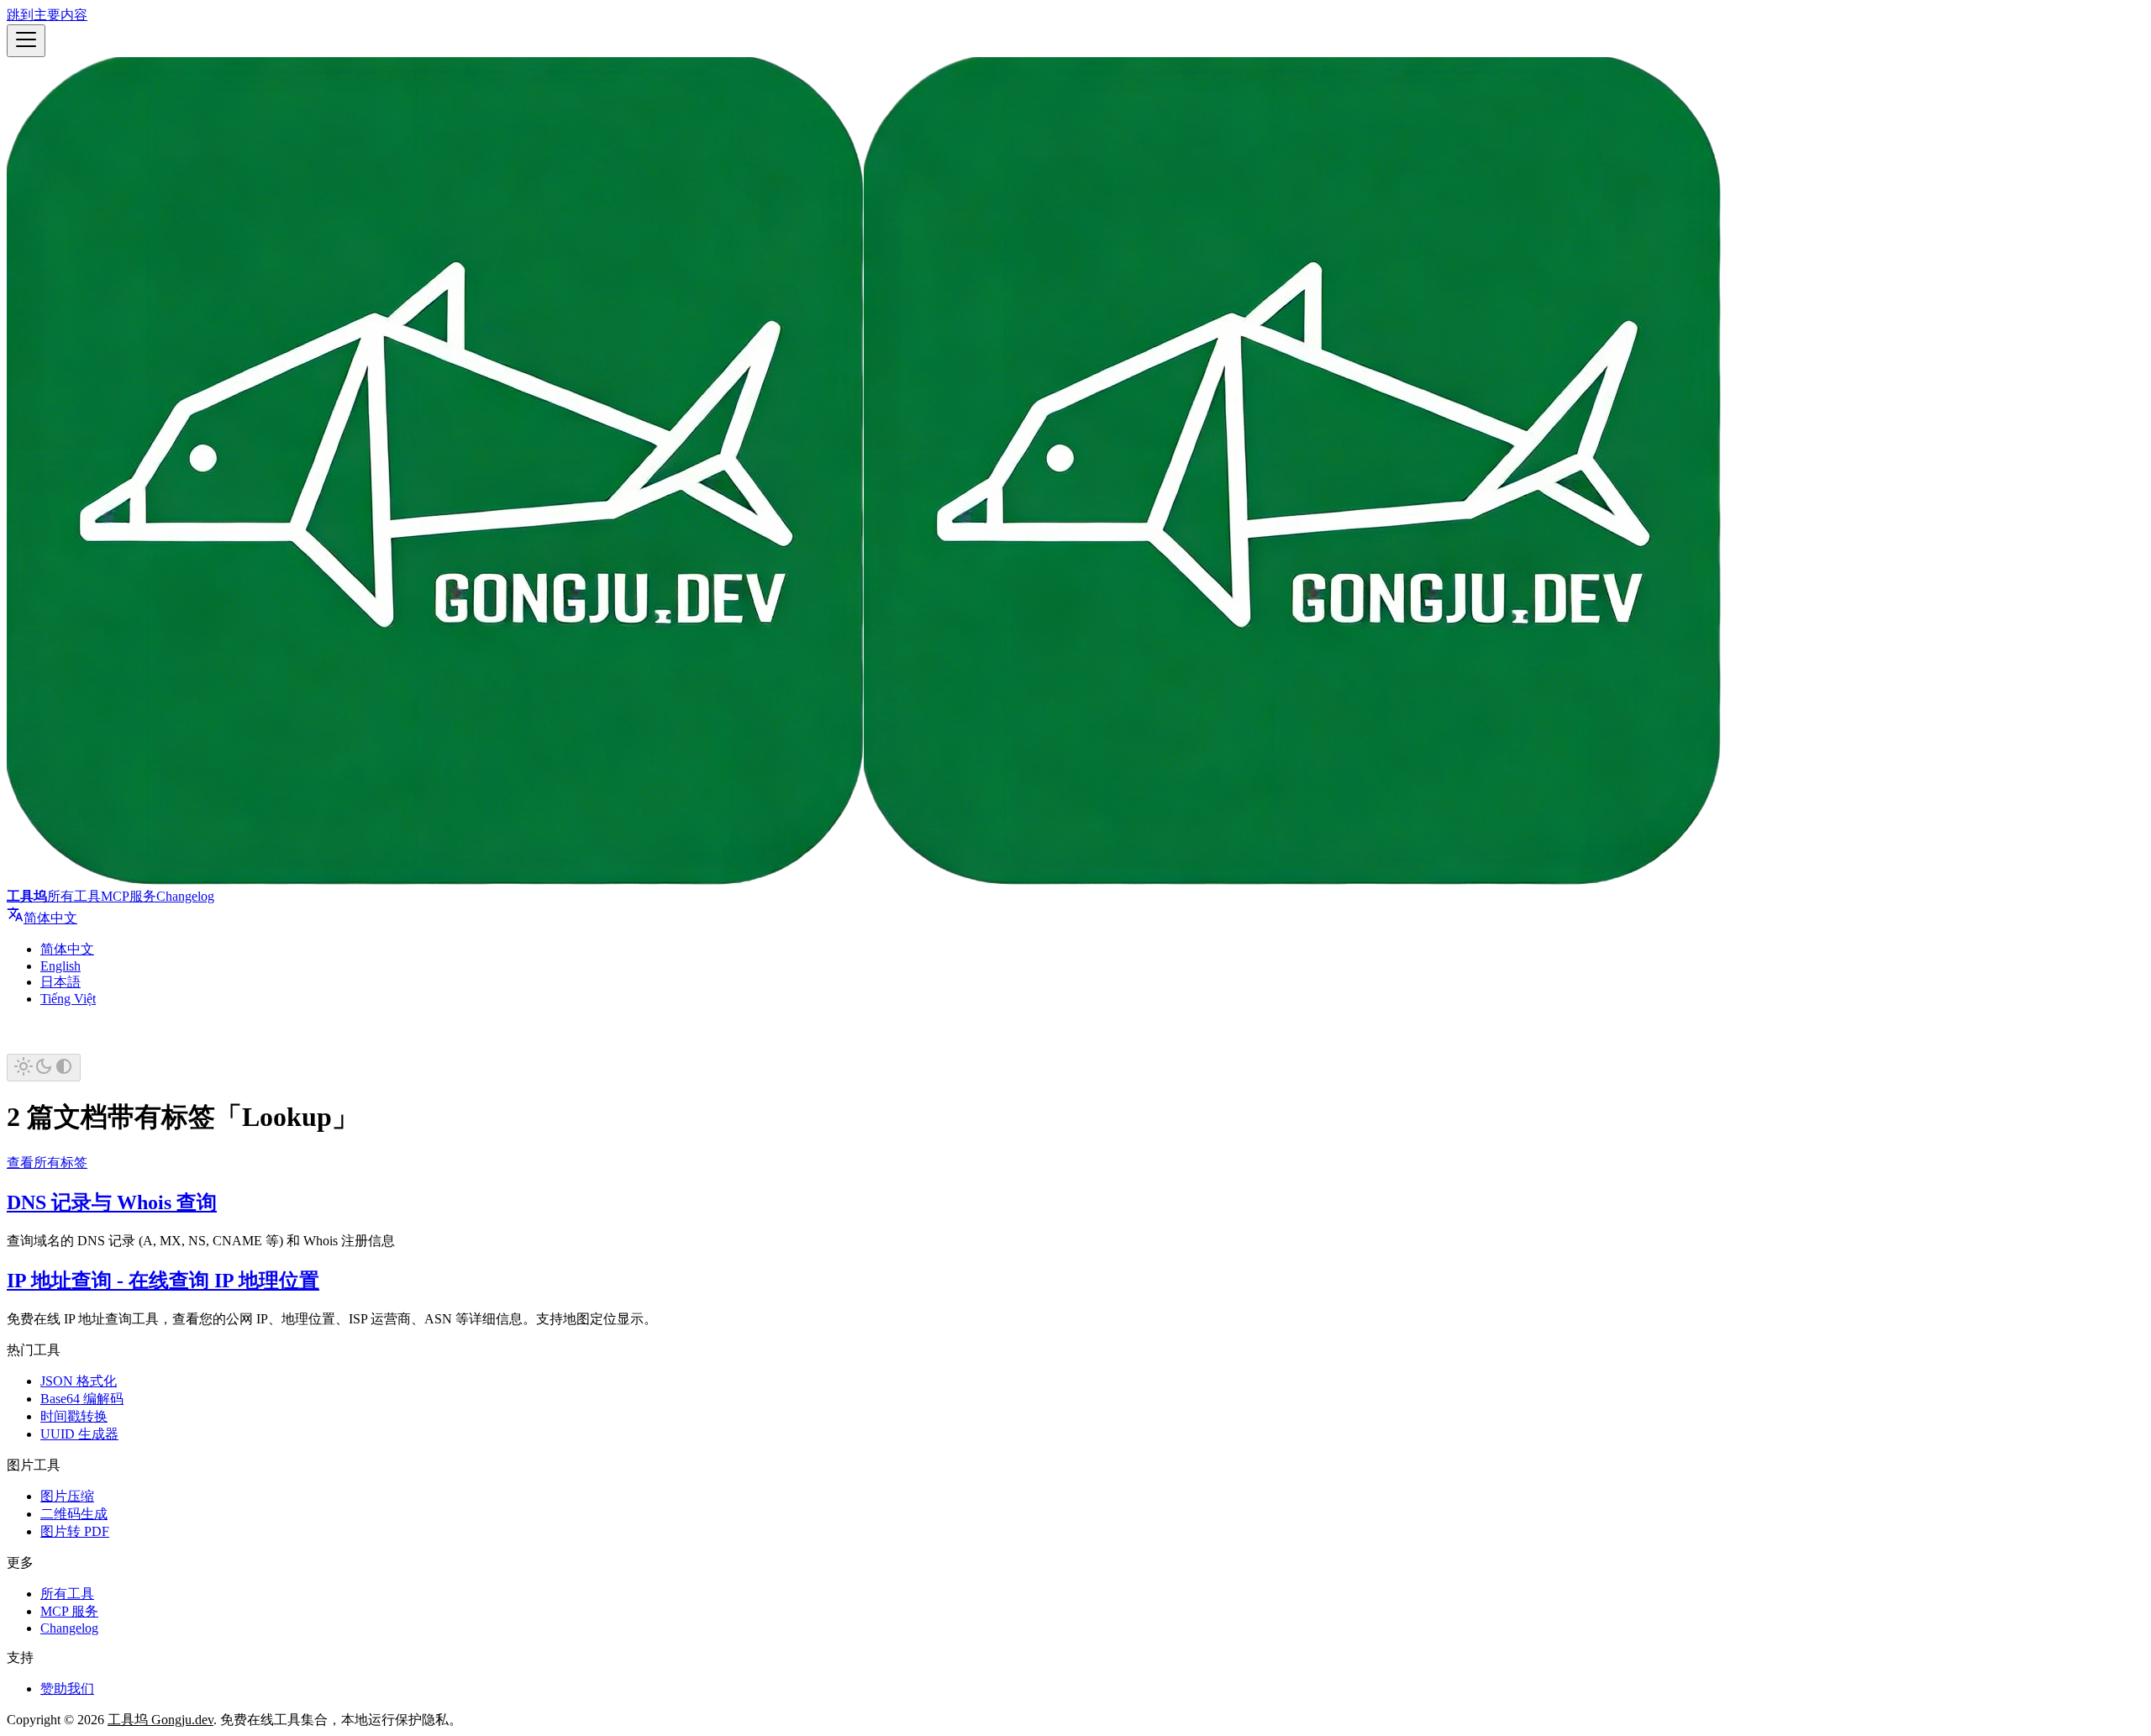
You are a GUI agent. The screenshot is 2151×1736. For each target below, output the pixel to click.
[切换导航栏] (26, 41)
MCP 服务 (69, 1611)
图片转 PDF (75, 1531)
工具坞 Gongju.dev (160, 1720)
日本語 (60, 982)
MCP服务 (129, 896)
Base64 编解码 (82, 1399)
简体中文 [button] (50, 918)
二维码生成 (74, 1514)
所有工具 (74, 896)
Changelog (185, 896)
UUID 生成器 (79, 1434)
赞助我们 (67, 1689)
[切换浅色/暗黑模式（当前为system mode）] (44, 1068)
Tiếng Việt (68, 999)
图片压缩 (67, 1496)
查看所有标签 (47, 1163)
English (60, 966)
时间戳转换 (74, 1416)
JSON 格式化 (79, 1381)
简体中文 (67, 949)
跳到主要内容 (47, 15)
